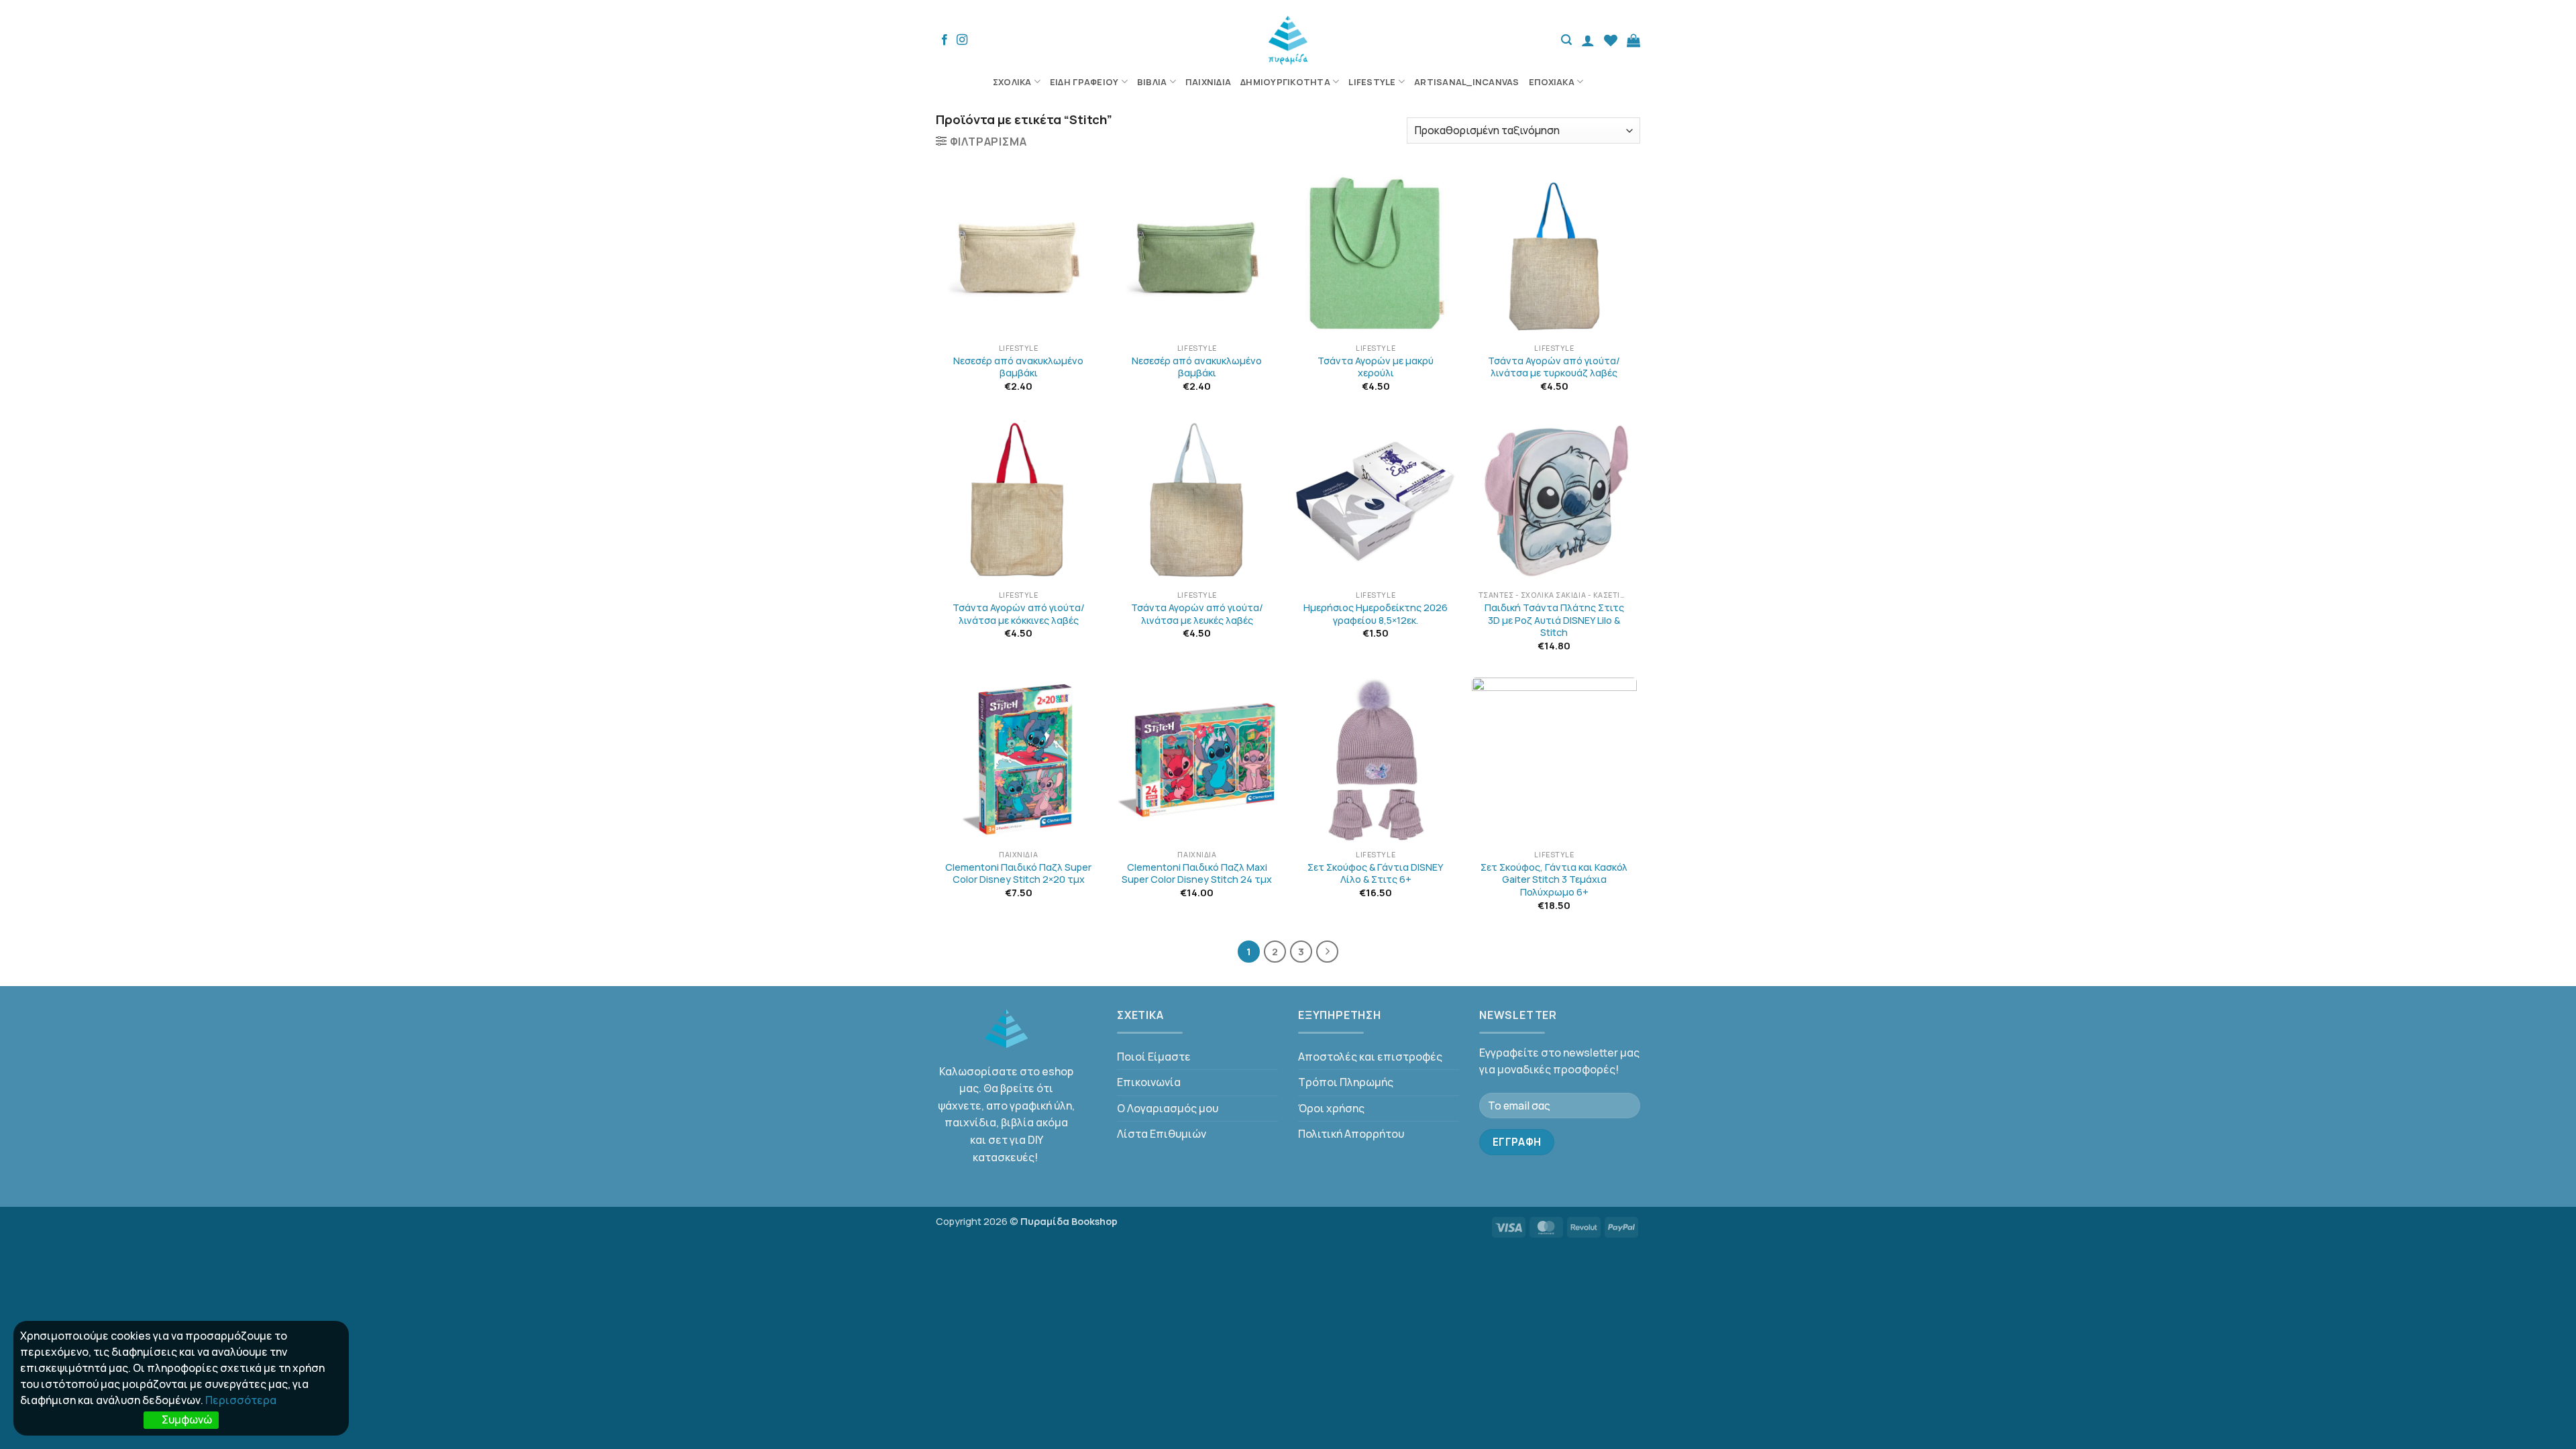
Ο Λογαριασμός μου (1168, 1108)
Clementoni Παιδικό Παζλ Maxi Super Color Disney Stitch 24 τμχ (1197, 874)
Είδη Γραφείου (1084, 82)
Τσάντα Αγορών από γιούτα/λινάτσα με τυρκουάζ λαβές (1554, 367)
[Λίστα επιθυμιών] (1611, 40)
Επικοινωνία (1149, 1082)
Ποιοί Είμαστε (1154, 1057)
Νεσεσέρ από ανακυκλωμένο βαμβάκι (1018, 367)
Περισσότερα (241, 1400)
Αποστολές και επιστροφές (1370, 1057)
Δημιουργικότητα (1285, 82)
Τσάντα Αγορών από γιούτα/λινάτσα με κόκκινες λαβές (1019, 614)
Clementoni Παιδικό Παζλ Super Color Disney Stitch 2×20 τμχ (1018, 874)
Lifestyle (1372, 82)
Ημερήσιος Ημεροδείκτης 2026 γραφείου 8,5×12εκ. (1376, 614)
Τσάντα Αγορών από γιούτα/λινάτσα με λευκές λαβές (1197, 614)
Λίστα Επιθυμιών (1162, 1134)
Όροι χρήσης (1331, 1108)
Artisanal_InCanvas (1467, 82)
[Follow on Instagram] (962, 40)
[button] (1566, 40)
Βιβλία (1152, 82)
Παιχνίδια (1208, 82)
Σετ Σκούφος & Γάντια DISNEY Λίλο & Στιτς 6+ (1376, 874)
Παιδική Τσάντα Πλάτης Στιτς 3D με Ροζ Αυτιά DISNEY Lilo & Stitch (1554, 620)
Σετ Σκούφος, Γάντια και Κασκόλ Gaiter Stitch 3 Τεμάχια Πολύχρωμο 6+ (1554, 880)
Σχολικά (1012, 82)
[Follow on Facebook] (945, 40)
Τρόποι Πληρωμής (1346, 1082)
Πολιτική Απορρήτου (1351, 1134)
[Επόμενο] (1328, 952)
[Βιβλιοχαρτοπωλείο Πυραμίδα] (1288, 40)
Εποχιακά (1552, 82)
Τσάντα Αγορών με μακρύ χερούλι (1376, 367)
